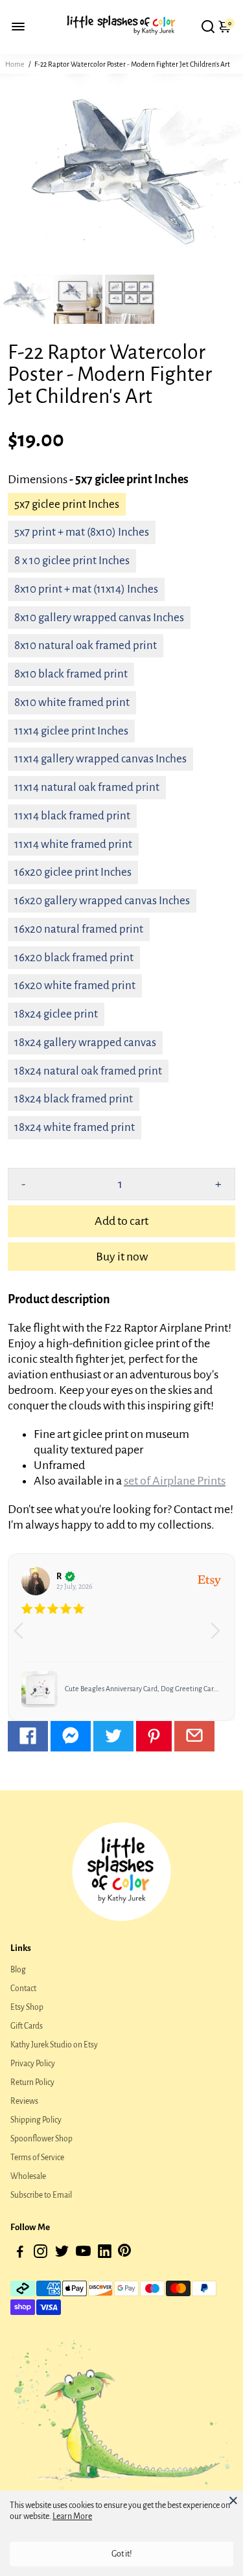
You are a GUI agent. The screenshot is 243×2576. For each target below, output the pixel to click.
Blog (18, 1970)
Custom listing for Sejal (100, 1689)
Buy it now (122, 1257)
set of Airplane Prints (175, 1481)
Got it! (122, 2554)
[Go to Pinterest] (154, 1736)
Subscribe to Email (41, 2195)
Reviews (24, 2101)
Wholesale (28, 2176)
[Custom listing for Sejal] (40, 1689)
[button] (220, 1637)
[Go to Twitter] (113, 1736)
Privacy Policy (33, 2064)
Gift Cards (27, 2026)
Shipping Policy (36, 2120)
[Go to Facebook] (28, 1736)
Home (15, 64)
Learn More (72, 2516)
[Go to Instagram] (40, 2254)
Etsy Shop (27, 2007)
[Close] (233, 2500)
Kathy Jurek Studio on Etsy (54, 2045)
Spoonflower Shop (41, 2139)
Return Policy (32, 2082)
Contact (23, 1989)
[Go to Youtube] (83, 2254)
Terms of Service (37, 2158)
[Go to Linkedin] (105, 2254)
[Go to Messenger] (71, 1736)
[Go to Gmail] (194, 1736)
